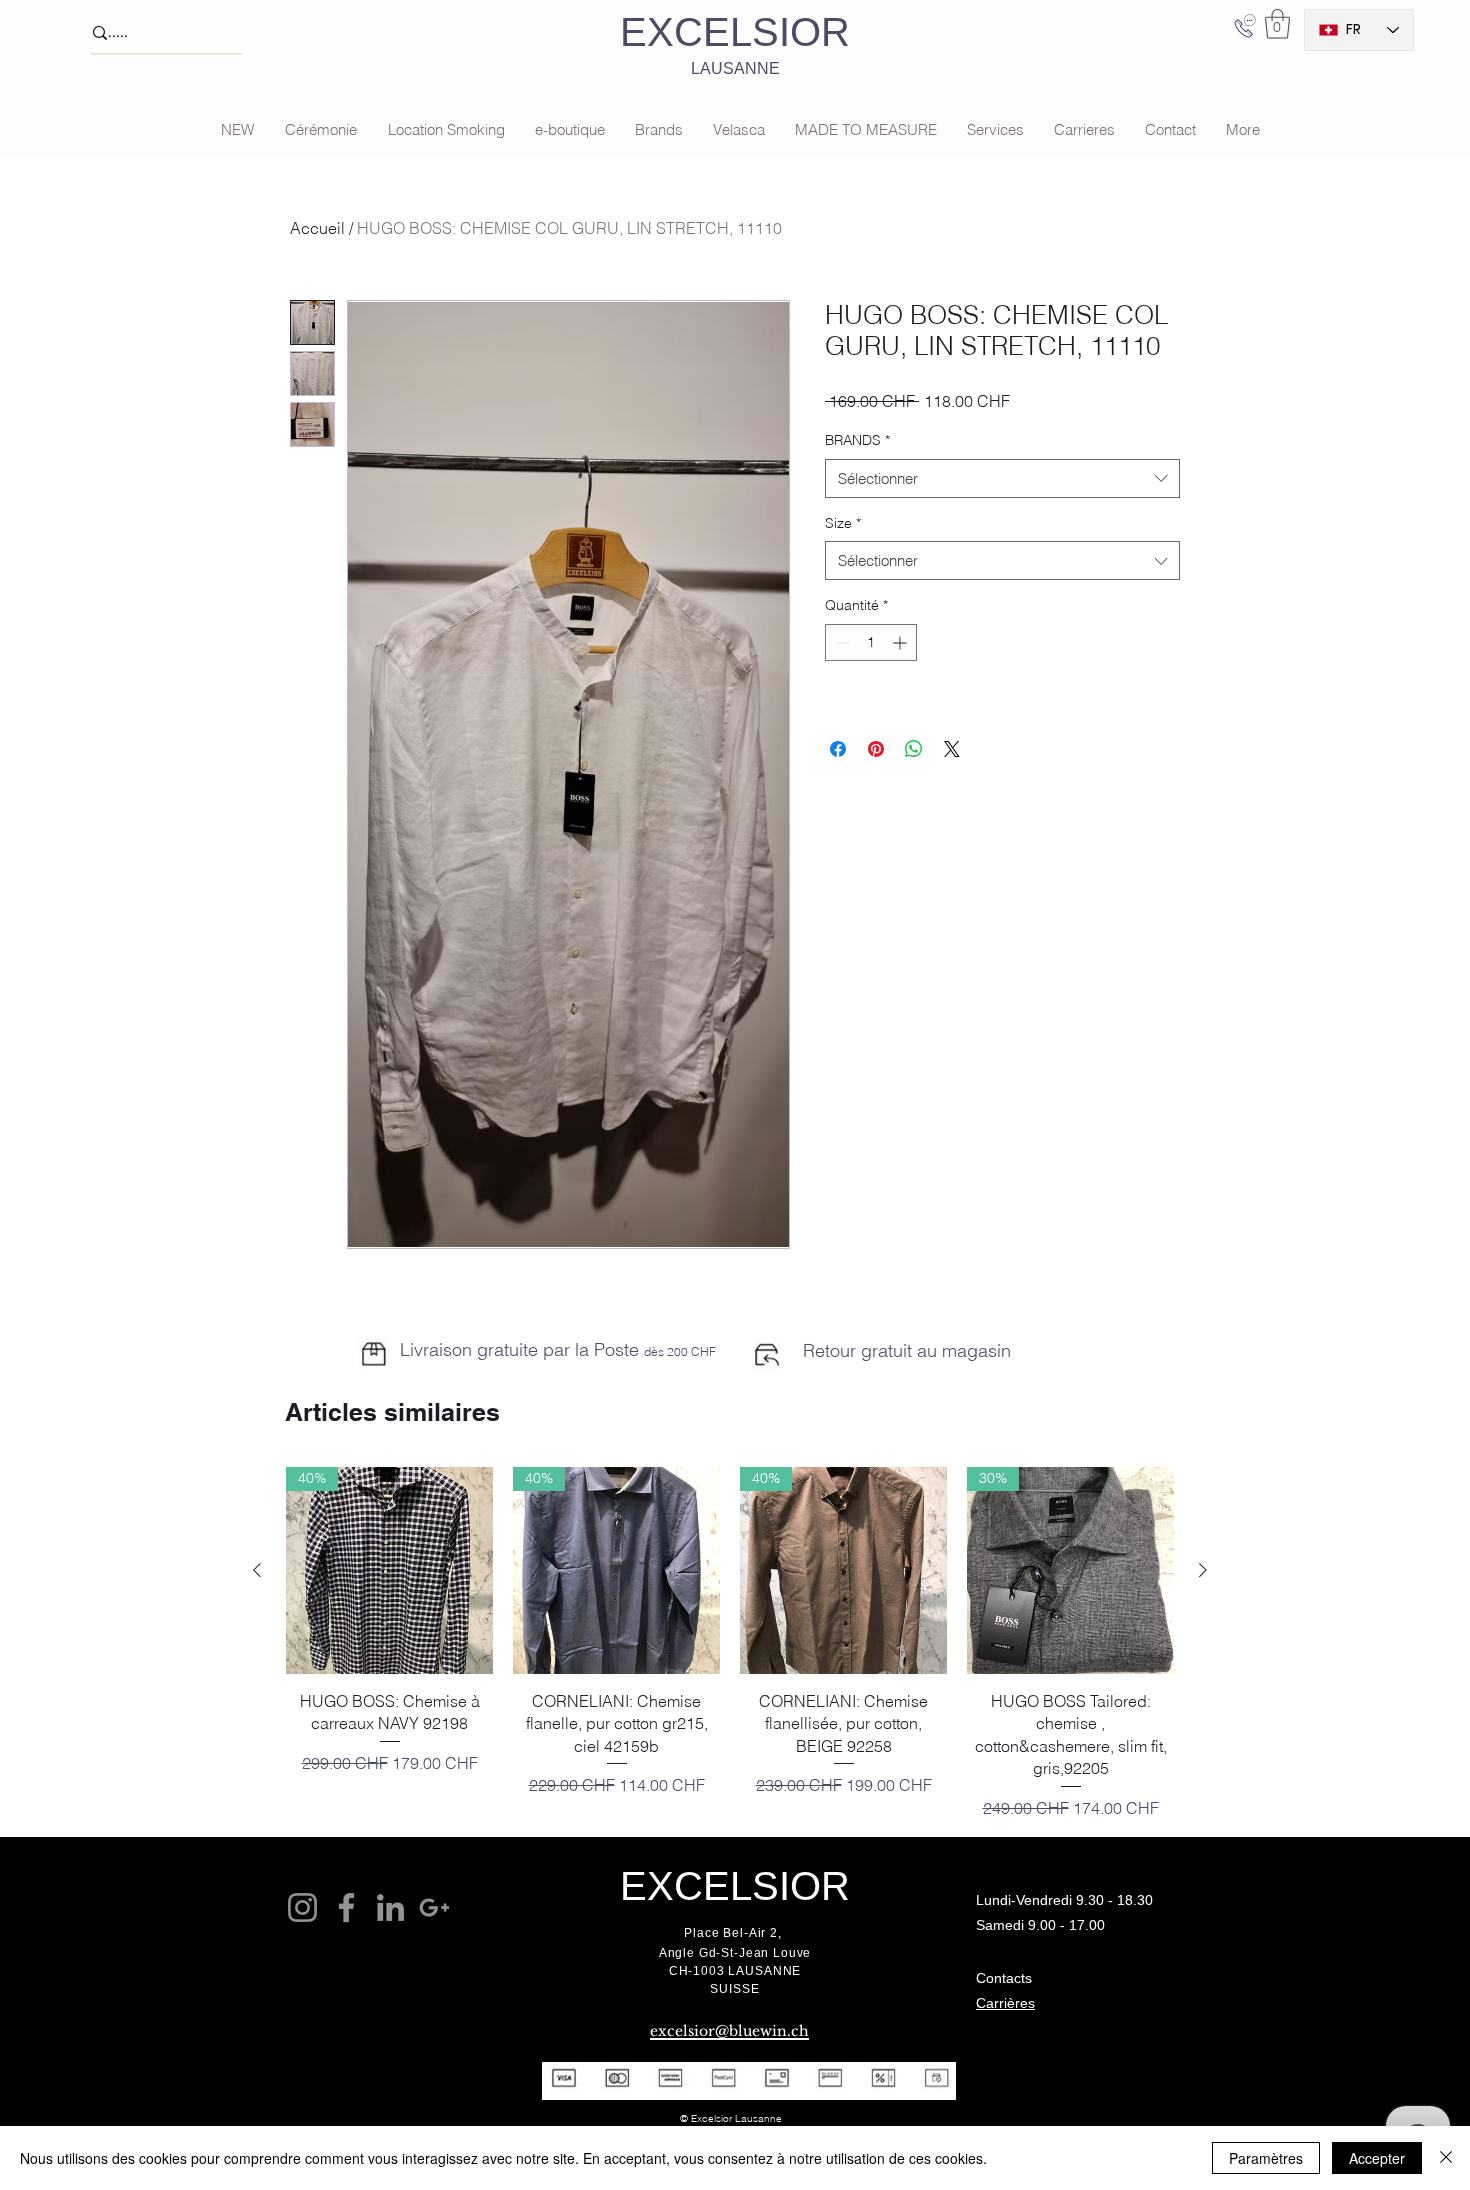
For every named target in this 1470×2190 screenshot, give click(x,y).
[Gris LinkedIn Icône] (390, 1907)
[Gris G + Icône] (434, 1907)
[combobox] (1002, 478)
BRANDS (857, 440)
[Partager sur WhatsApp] (914, 749)
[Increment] (901, 642)
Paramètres (1266, 2158)
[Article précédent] (257, 1570)
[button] (1277, 24)
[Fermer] (1446, 2158)
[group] (730, 1643)
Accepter (1377, 2158)
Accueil (317, 228)
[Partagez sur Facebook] (838, 749)
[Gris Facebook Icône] (346, 1907)
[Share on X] (952, 749)
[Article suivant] (1203, 1570)
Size (843, 523)
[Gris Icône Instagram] (302, 1907)
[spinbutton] (871, 642)
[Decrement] (840, 642)
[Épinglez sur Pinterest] (876, 749)
